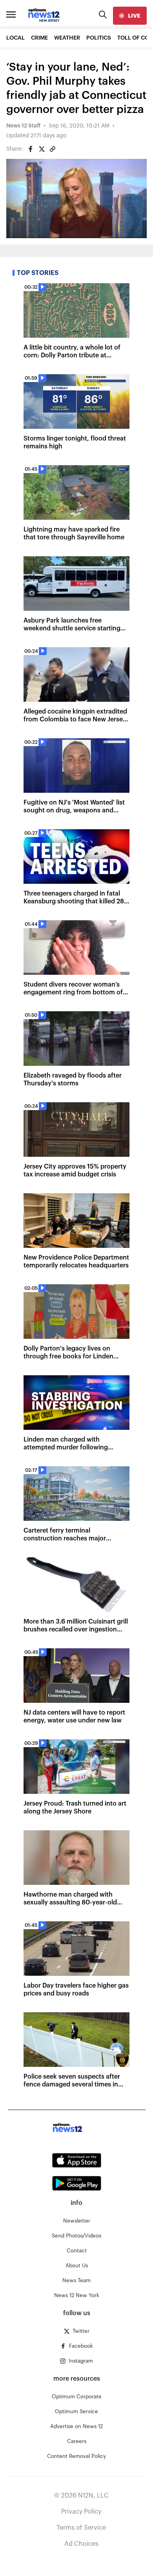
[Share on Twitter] (42, 149)
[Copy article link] (53, 149)
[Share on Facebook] (31, 149)
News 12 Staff (23, 126)
